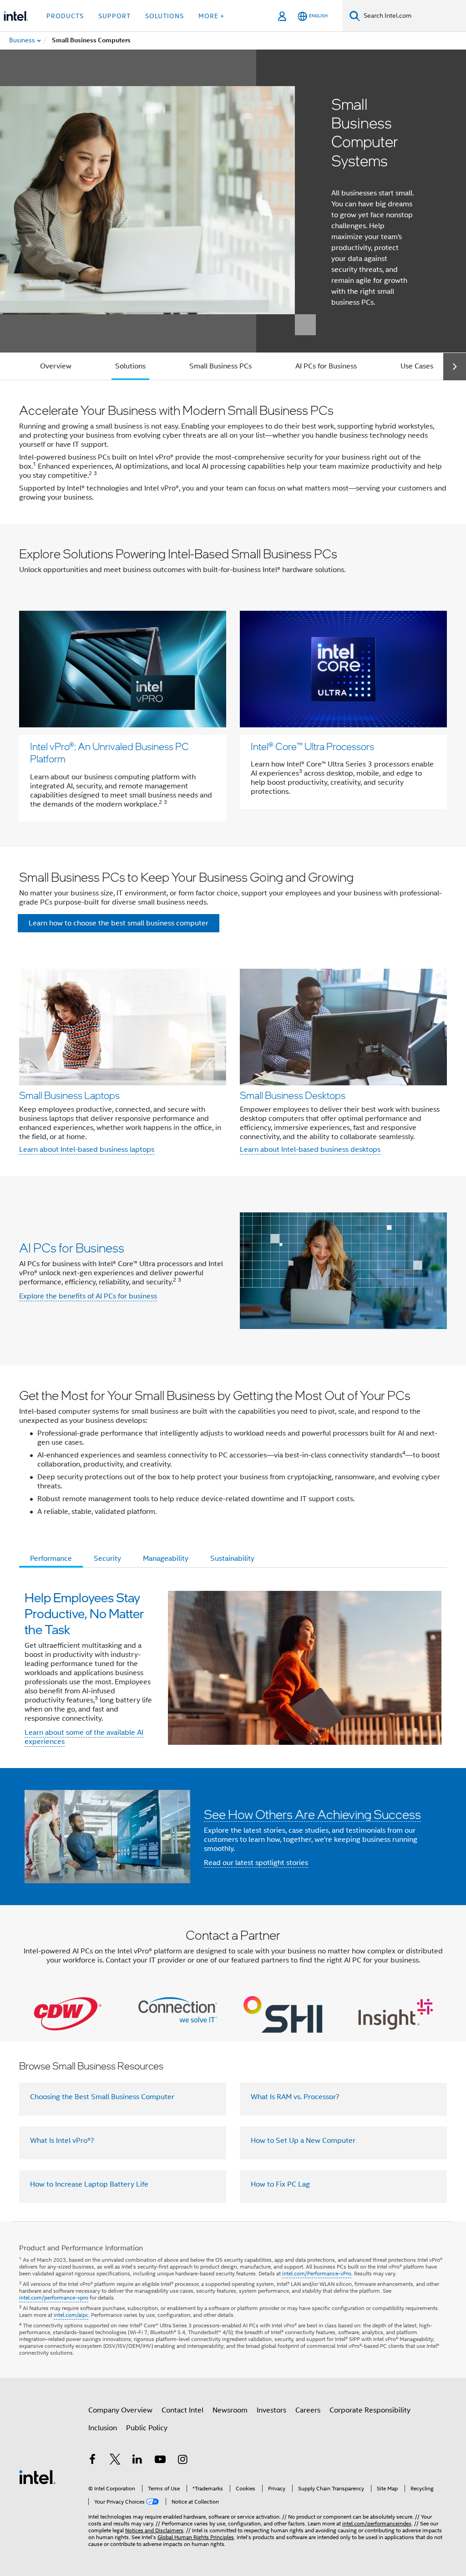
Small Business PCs (220, 366)
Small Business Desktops (293, 1095)
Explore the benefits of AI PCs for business (88, 1296)
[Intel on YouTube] (160, 2461)
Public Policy (147, 2428)
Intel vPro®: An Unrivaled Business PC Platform (109, 752)
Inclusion (103, 2428)
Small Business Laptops (69, 1095)
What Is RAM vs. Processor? (295, 2097)
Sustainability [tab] (232, 1559)
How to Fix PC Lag (280, 2184)
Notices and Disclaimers (154, 2530)
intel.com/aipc (71, 2315)
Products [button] (65, 16)
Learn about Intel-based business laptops (87, 1150)
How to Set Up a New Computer (303, 2141)
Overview (56, 366)
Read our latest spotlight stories (256, 1863)
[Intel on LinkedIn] (137, 2461)
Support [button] (114, 16)
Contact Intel (182, 2410)
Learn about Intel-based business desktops (310, 1150)
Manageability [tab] (166, 1559)
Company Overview (120, 2410)
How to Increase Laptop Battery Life (89, 2184)
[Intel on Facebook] (92, 2461)
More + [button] (211, 16)
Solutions (130, 366)
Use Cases (417, 366)
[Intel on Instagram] (182, 2461)
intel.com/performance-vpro (54, 2297)
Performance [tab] (51, 1559)
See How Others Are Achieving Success (312, 1814)
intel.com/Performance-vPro (317, 2273)
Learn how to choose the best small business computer (119, 923)
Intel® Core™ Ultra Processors (312, 746)
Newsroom (230, 2410)
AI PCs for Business (326, 366)
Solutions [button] (165, 16)
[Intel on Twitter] (115, 2461)
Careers (308, 2410)
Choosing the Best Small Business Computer (102, 2097)
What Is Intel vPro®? (62, 2141)
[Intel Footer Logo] (37, 2477)
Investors (271, 2410)
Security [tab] (107, 1559)
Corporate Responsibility (370, 2410)
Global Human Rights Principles (196, 2537)
